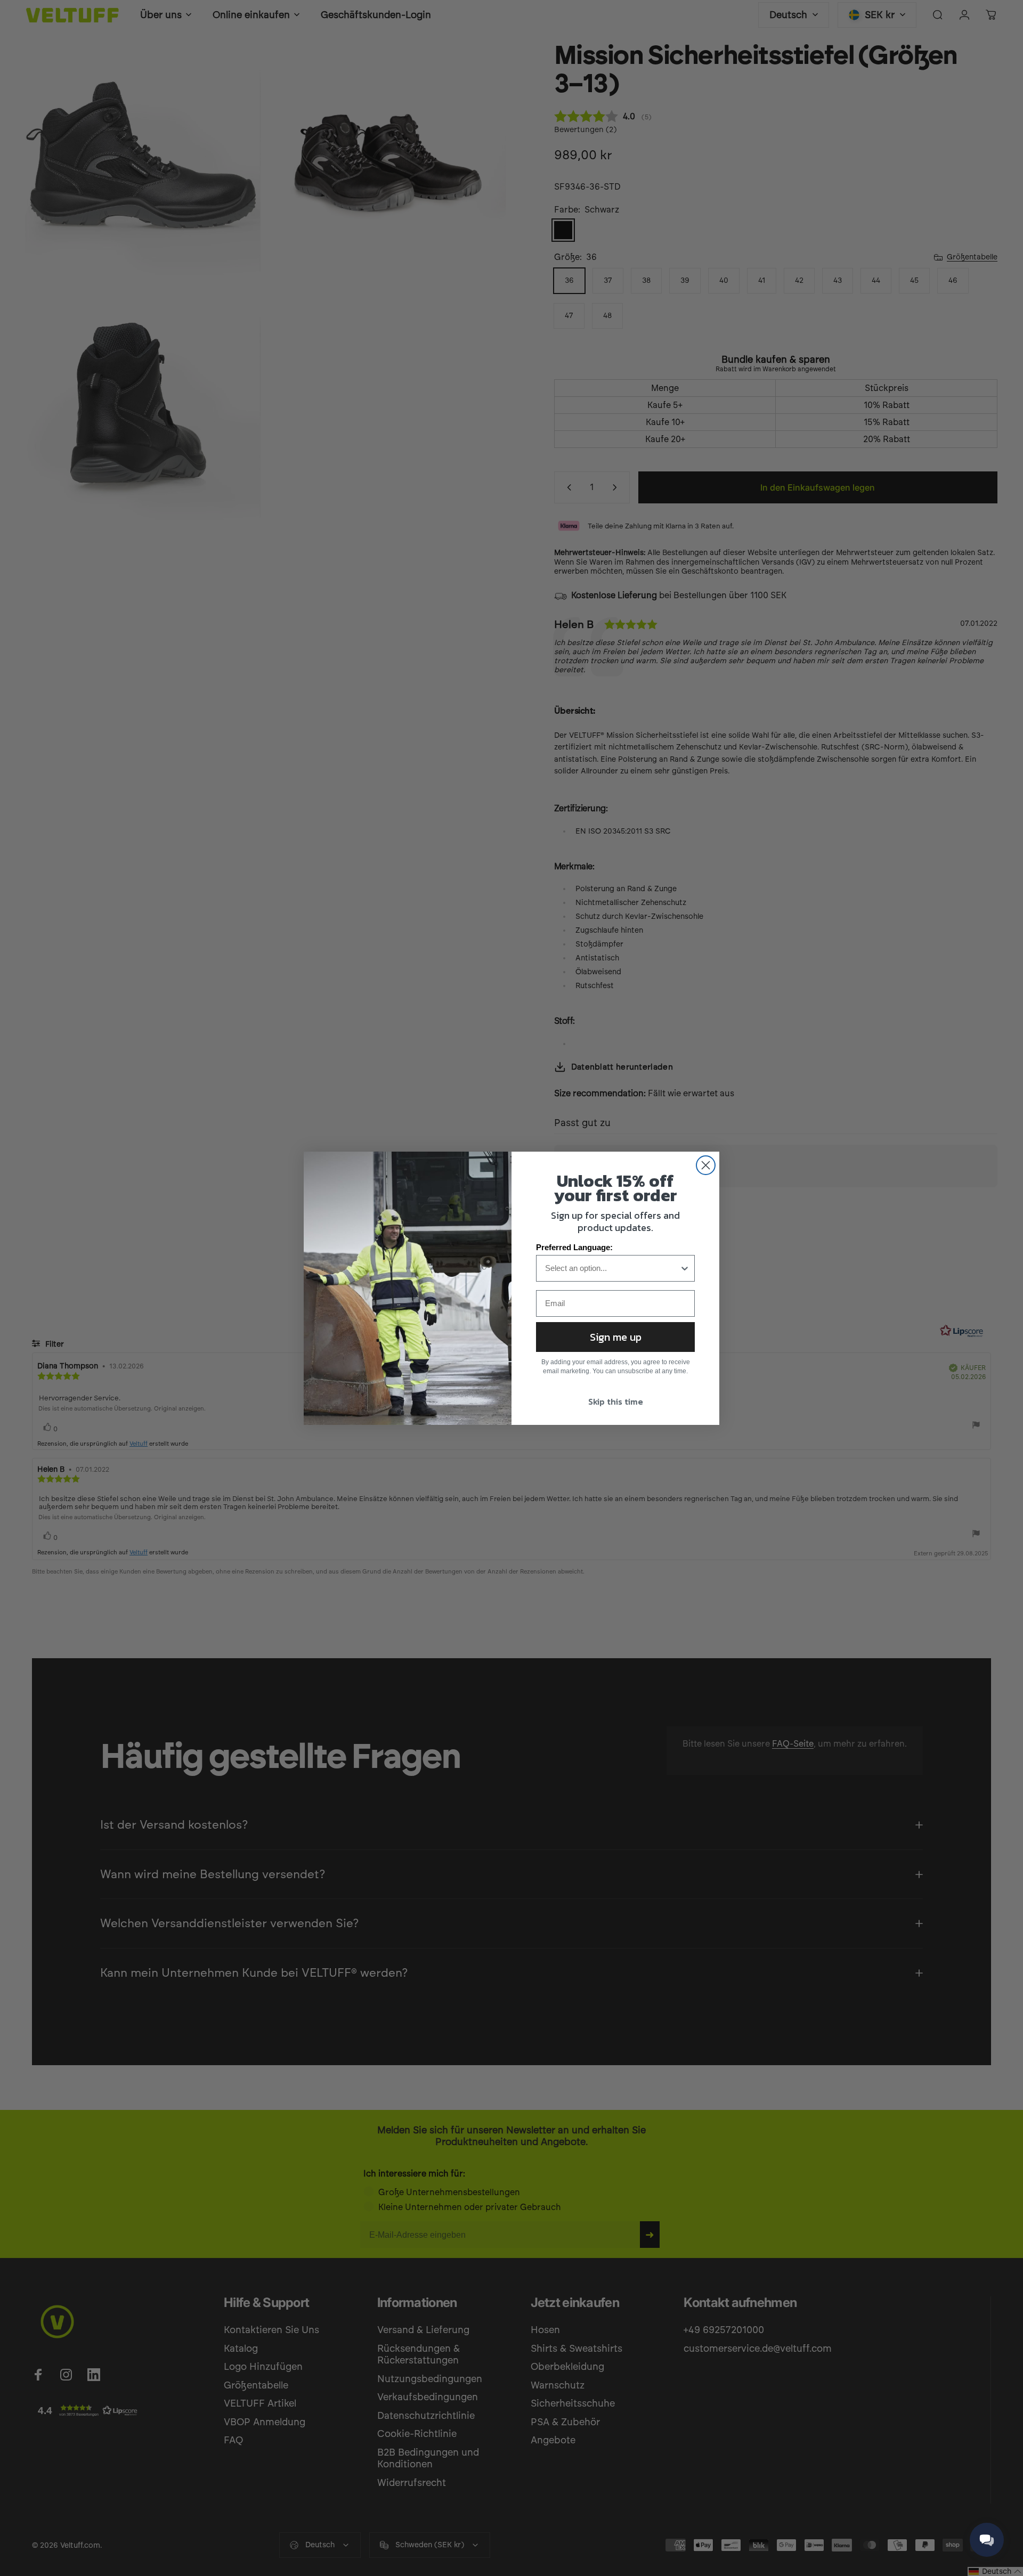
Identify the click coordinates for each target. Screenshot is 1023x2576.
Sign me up (616, 1337)
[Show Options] (685, 1268)
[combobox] (612, 1268)
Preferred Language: (574, 1247)
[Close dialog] (706, 1165)
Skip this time (616, 1401)
